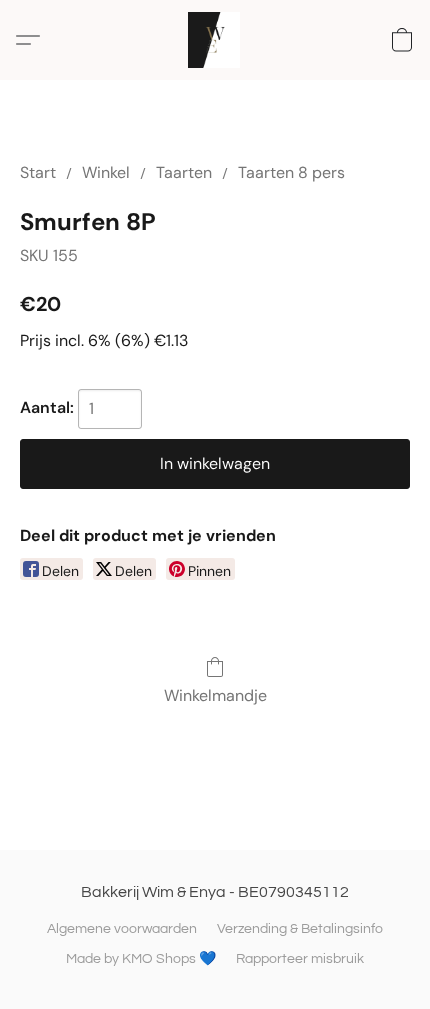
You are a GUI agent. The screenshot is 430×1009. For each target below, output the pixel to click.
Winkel (106, 172)
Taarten (184, 172)
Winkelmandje (215, 695)
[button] (215, 40)
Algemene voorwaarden (122, 929)
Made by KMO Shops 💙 (141, 959)
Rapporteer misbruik (300, 959)
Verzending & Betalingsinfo (300, 929)
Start (38, 172)
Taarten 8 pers (291, 172)
